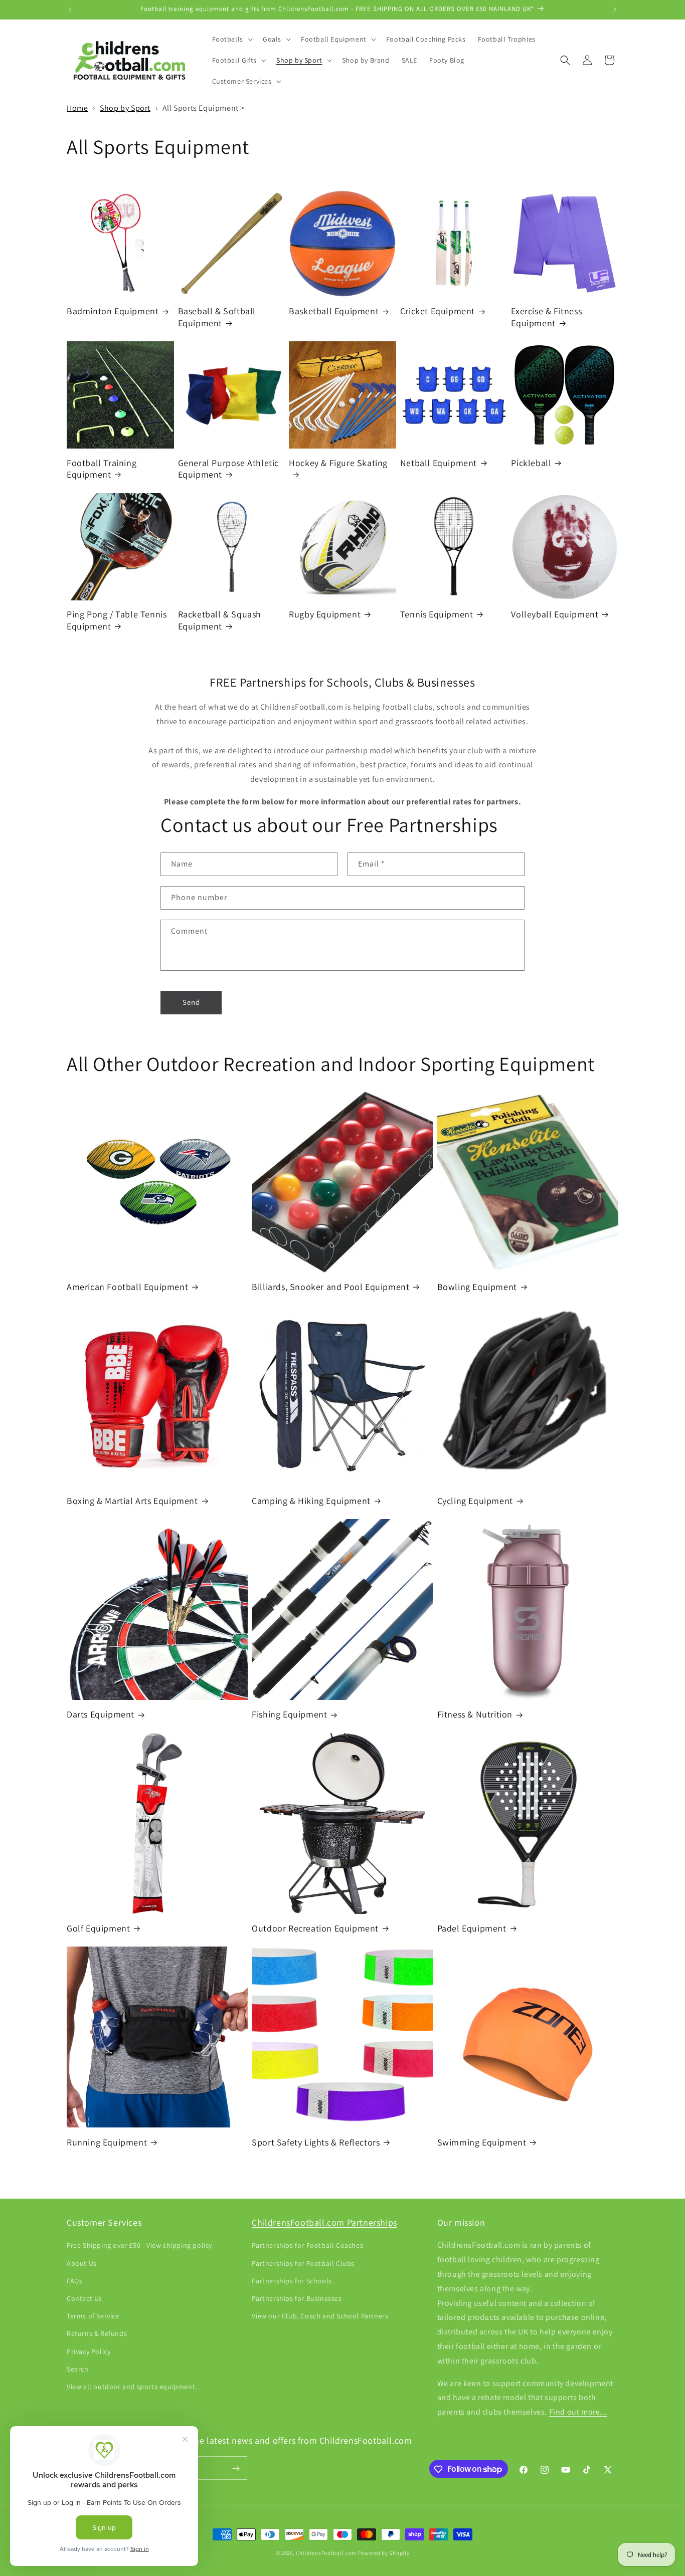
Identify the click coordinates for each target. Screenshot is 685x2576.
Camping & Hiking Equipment (311, 1501)
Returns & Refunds (97, 2334)
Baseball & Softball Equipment (217, 317)
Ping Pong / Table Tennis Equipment (117, 620)
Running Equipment (107, 2142)
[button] (231, 39)
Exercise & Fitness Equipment (546, 317)
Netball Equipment (439, 463)
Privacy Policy (89, 2351)
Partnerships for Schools (292, 2281)
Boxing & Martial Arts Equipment (132, 1501)
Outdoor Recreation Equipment (315, 1928)
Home (77, 108)
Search (78, 2369)
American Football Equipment (127, 1287)
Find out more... (578, 2412)
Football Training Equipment (102, 469)
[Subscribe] (236, 2468)
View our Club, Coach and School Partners (320, 2316)
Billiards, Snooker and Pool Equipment (330, 1287)
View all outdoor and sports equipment (131, 2387)
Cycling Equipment (475, 1501)
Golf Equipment (98, 1928)
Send (191, 1002)
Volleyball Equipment (555, 614)
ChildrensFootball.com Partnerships (324, 2222)
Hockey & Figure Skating (338, 463)
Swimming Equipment (482, 2142)
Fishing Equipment (289, 1714)
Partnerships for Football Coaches (307, 2246)
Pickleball (531, 463)
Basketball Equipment (334, 311)
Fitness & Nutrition (475, 1714)
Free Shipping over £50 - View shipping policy (139, 2246)
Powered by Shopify (384, 2553)
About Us (82, 2263)
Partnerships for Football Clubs (303, 2263)
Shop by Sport (125, 108)
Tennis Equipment (437, 614)
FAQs (74, 2281)
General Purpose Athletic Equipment (228, 469)
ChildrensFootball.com (326, 2553)
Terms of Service (93, 2316)
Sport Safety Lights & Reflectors (316, 2142)
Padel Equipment (472, 1928)
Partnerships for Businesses (297, 2298)
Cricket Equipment (438, 311)
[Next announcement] (615, 10)
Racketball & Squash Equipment (220, 620)
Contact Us (84, 2298)
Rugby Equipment (325, 614)
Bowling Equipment (477, 1287)
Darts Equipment (101, 1714)
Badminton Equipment (113, 311)
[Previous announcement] (70, 10)
